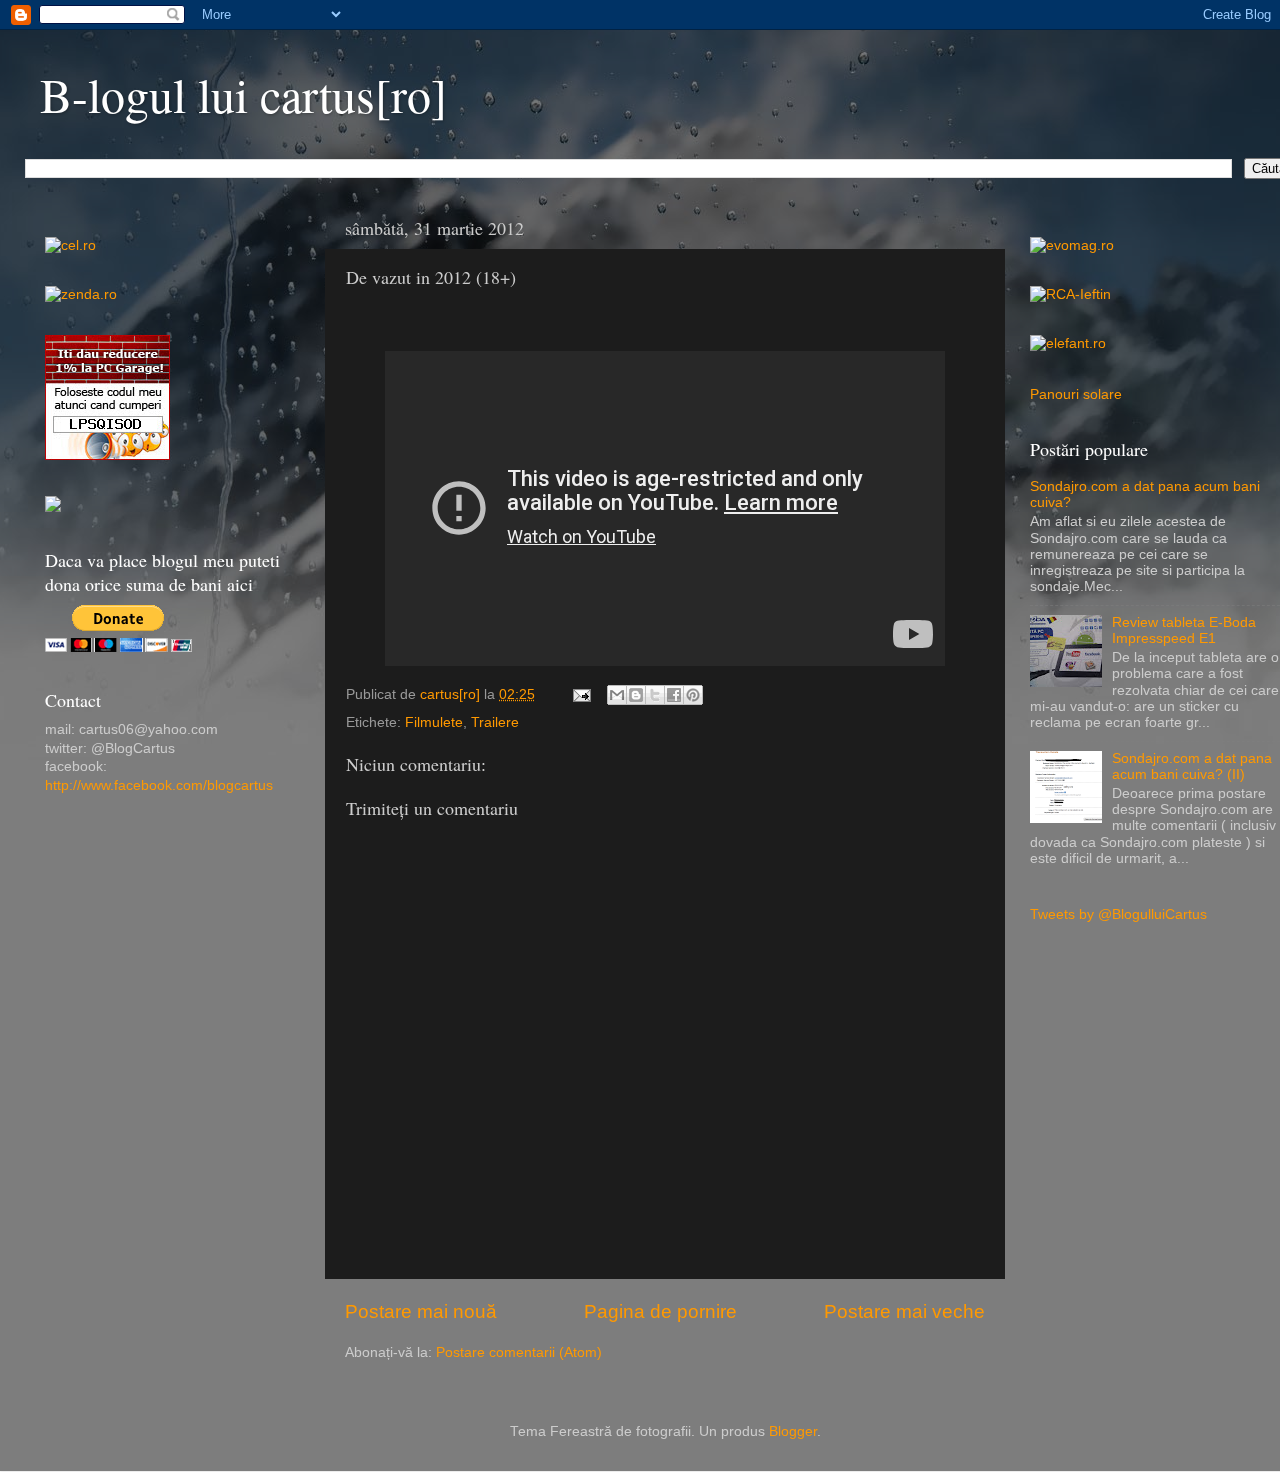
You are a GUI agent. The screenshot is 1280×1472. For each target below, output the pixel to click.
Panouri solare (1076, 394)
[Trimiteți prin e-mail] (617, 695)
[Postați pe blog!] (636, 695)
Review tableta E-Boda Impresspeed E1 (1184, 630)
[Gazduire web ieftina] (53, 507)
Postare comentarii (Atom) (519, 1352)
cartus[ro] (452, 694)
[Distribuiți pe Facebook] (674, 695)
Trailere (495, 722)
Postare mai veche (904, 1311)
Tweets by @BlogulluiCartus (1118, 914)
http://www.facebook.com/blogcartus (159, 785)
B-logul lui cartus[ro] (243, 94)
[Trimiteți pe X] (655, 695)
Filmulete (434, 722)
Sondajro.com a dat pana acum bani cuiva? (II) (1192, 766)
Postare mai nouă (421, 1311)
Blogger (793, 1431)
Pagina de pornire (660, 1311)
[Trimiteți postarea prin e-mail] (580, 694)
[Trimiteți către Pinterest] (693, 695)
